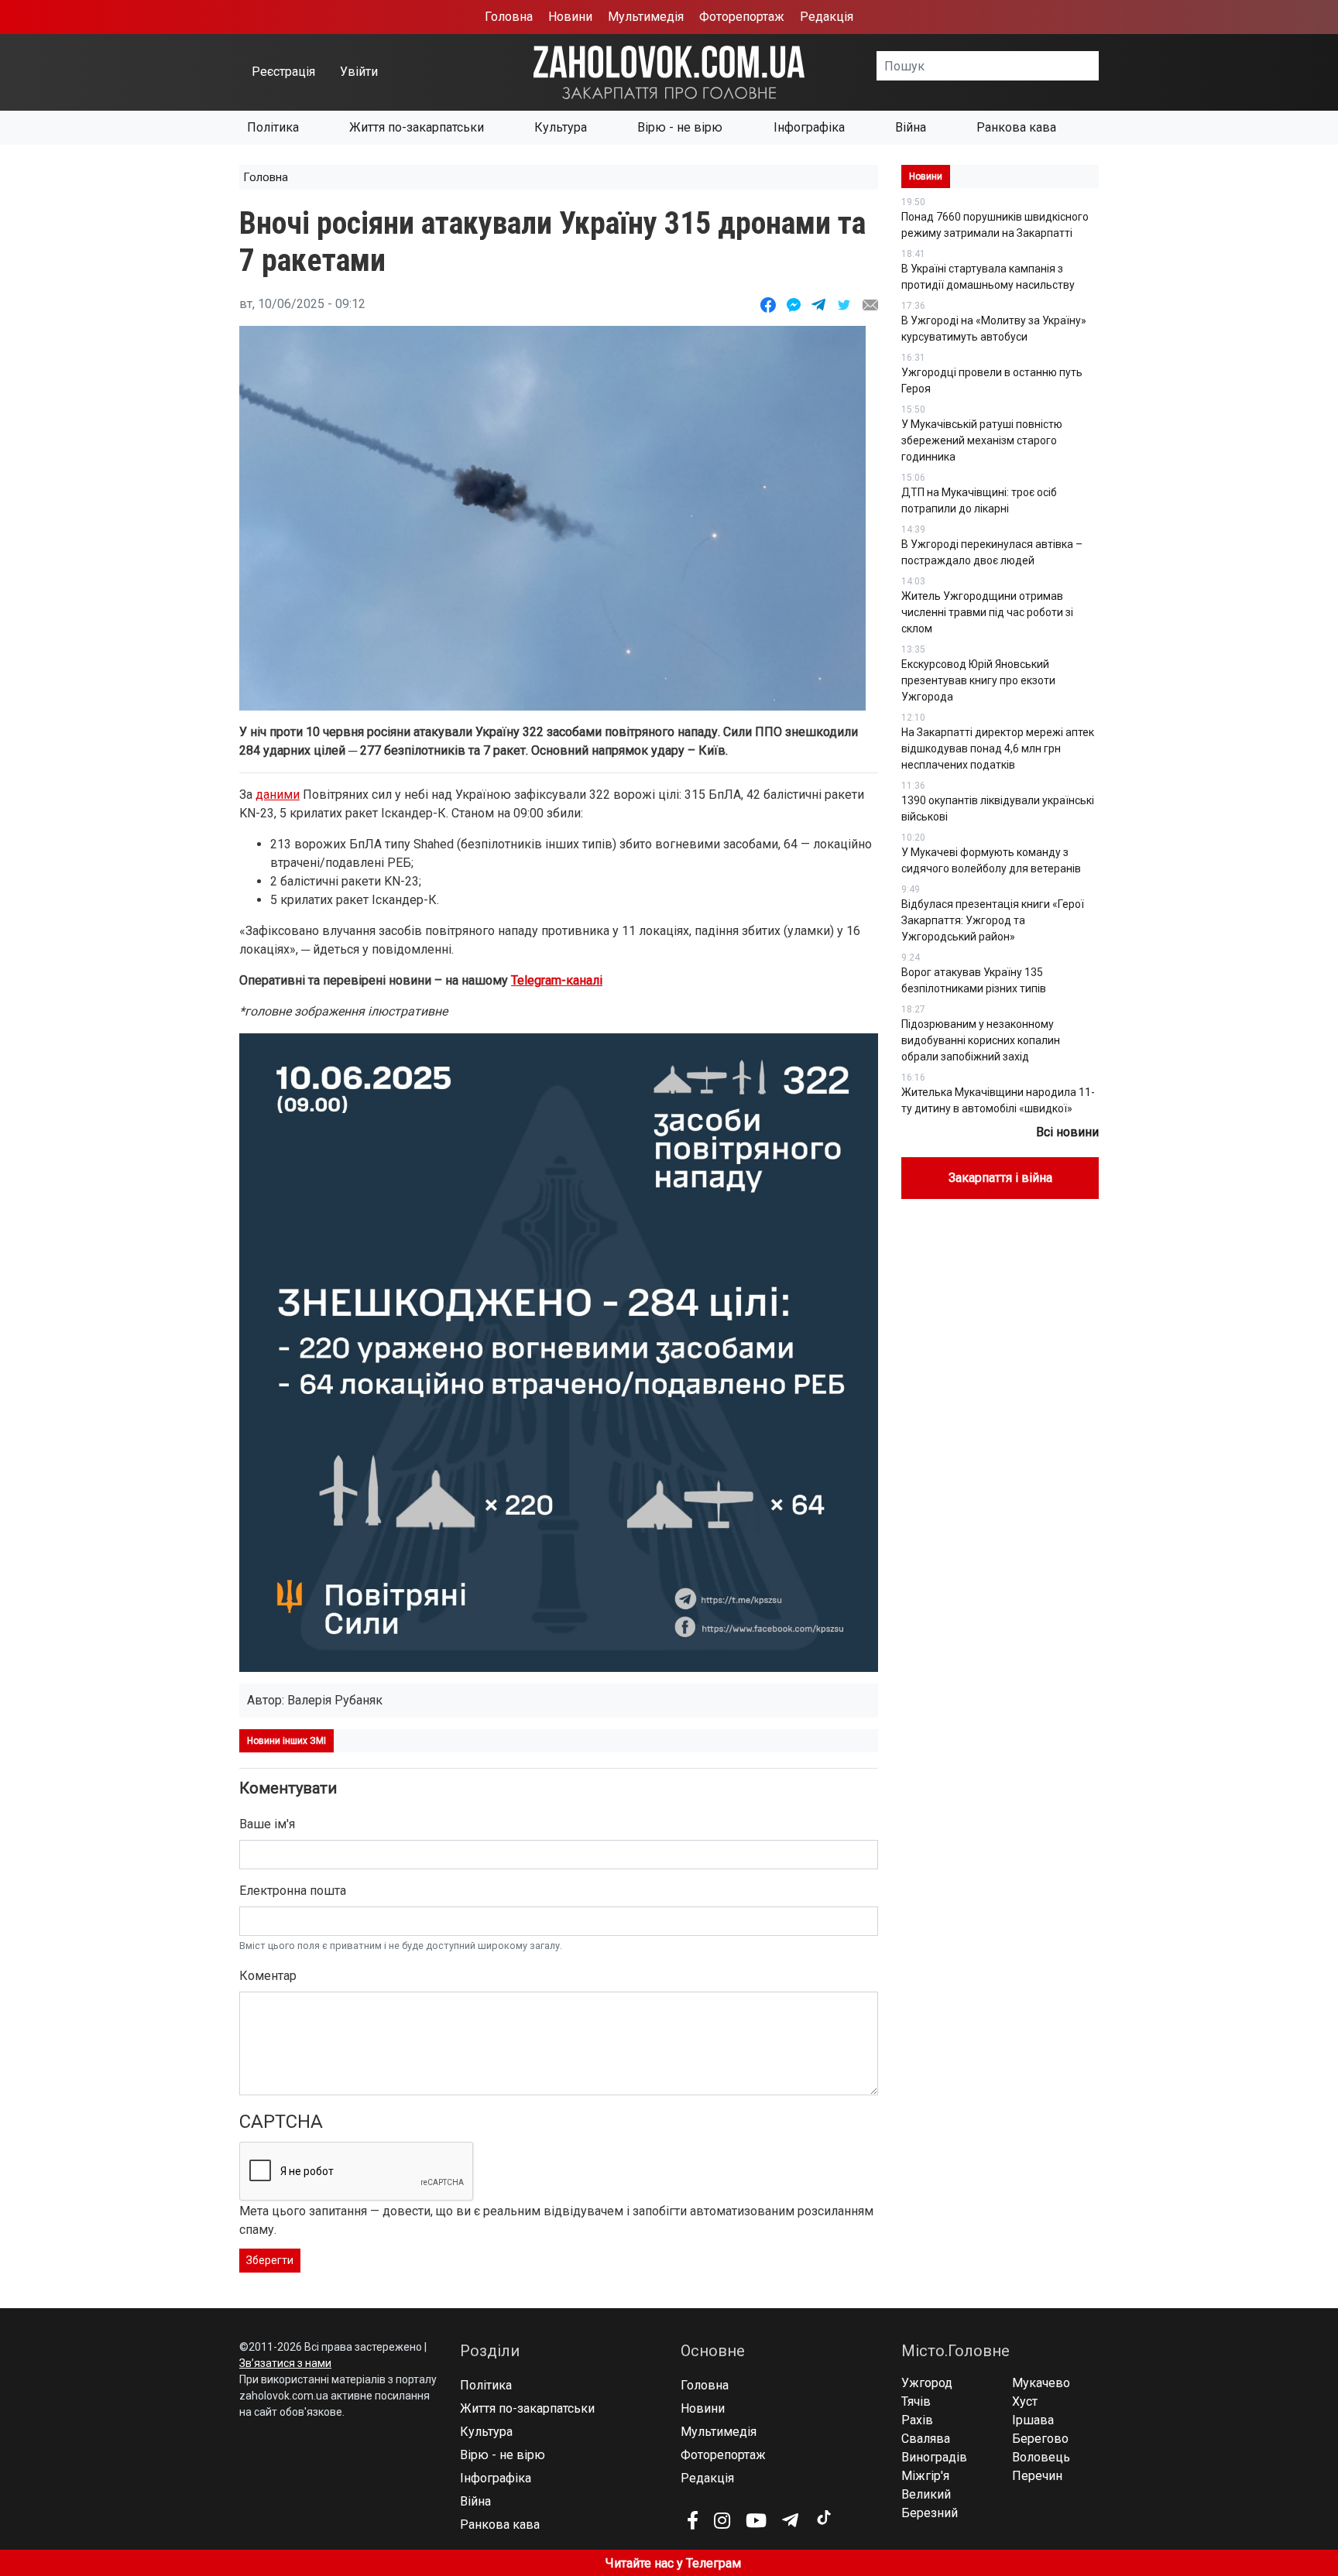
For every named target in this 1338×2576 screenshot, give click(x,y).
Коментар (268, 1976)
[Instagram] (722, 2520)
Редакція (827, 17)
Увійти (359, 72)
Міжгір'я (925, 2476)
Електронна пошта (293, 1891)
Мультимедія (646, 17)
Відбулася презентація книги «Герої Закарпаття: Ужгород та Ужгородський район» (993, 920)
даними (278, 795)
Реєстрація (283, 72)
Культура (561, 127)
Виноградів (934, 2457)
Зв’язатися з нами (285, 2363)
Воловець (1041, 2457)
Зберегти (270, 2260)
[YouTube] (756, 2520)
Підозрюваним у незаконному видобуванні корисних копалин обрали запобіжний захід (981, 1040)
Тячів (916, 2401)
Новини (570, 17)
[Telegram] (790, 2520)
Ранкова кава (1016, 127)
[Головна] (669, 72)
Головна (509, 17)
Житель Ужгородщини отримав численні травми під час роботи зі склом (987, 612)
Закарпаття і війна (1000, 1178)
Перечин (1037, 2476)
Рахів (917, 2420)
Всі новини (1067, 1132)
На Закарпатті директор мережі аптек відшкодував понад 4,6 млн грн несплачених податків (998, 748)
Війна (911, 127)
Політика (273, 127)
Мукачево (1041, 2383)
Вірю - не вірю (680, 127)
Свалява (926, 2439)
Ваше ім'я (267, 1824)
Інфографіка (809, 127)
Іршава (1033, 2420)
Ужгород (927, 2383)
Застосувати (1099, 66)
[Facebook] (693, 2520)
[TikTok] (823, 2518)
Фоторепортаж (742, 17)
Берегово (1040, 2439)
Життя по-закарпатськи (417, 127)
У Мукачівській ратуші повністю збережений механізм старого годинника (982, 440)
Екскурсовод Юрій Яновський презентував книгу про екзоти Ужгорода (978, 680)
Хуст (1025, 2401)
